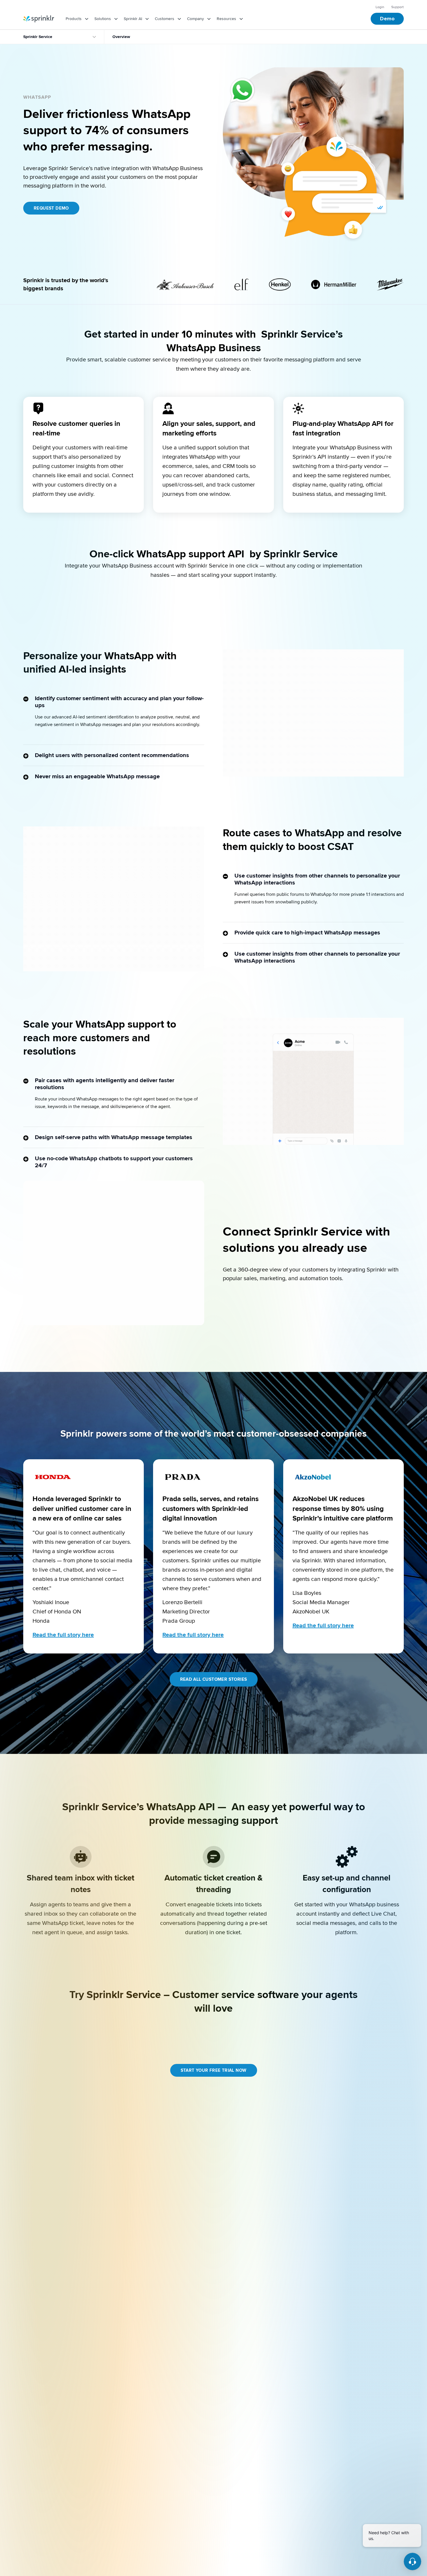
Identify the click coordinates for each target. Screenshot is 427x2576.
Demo (387, 19)
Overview (121, 37)
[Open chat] (412, 2561)
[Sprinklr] (39, 19)
